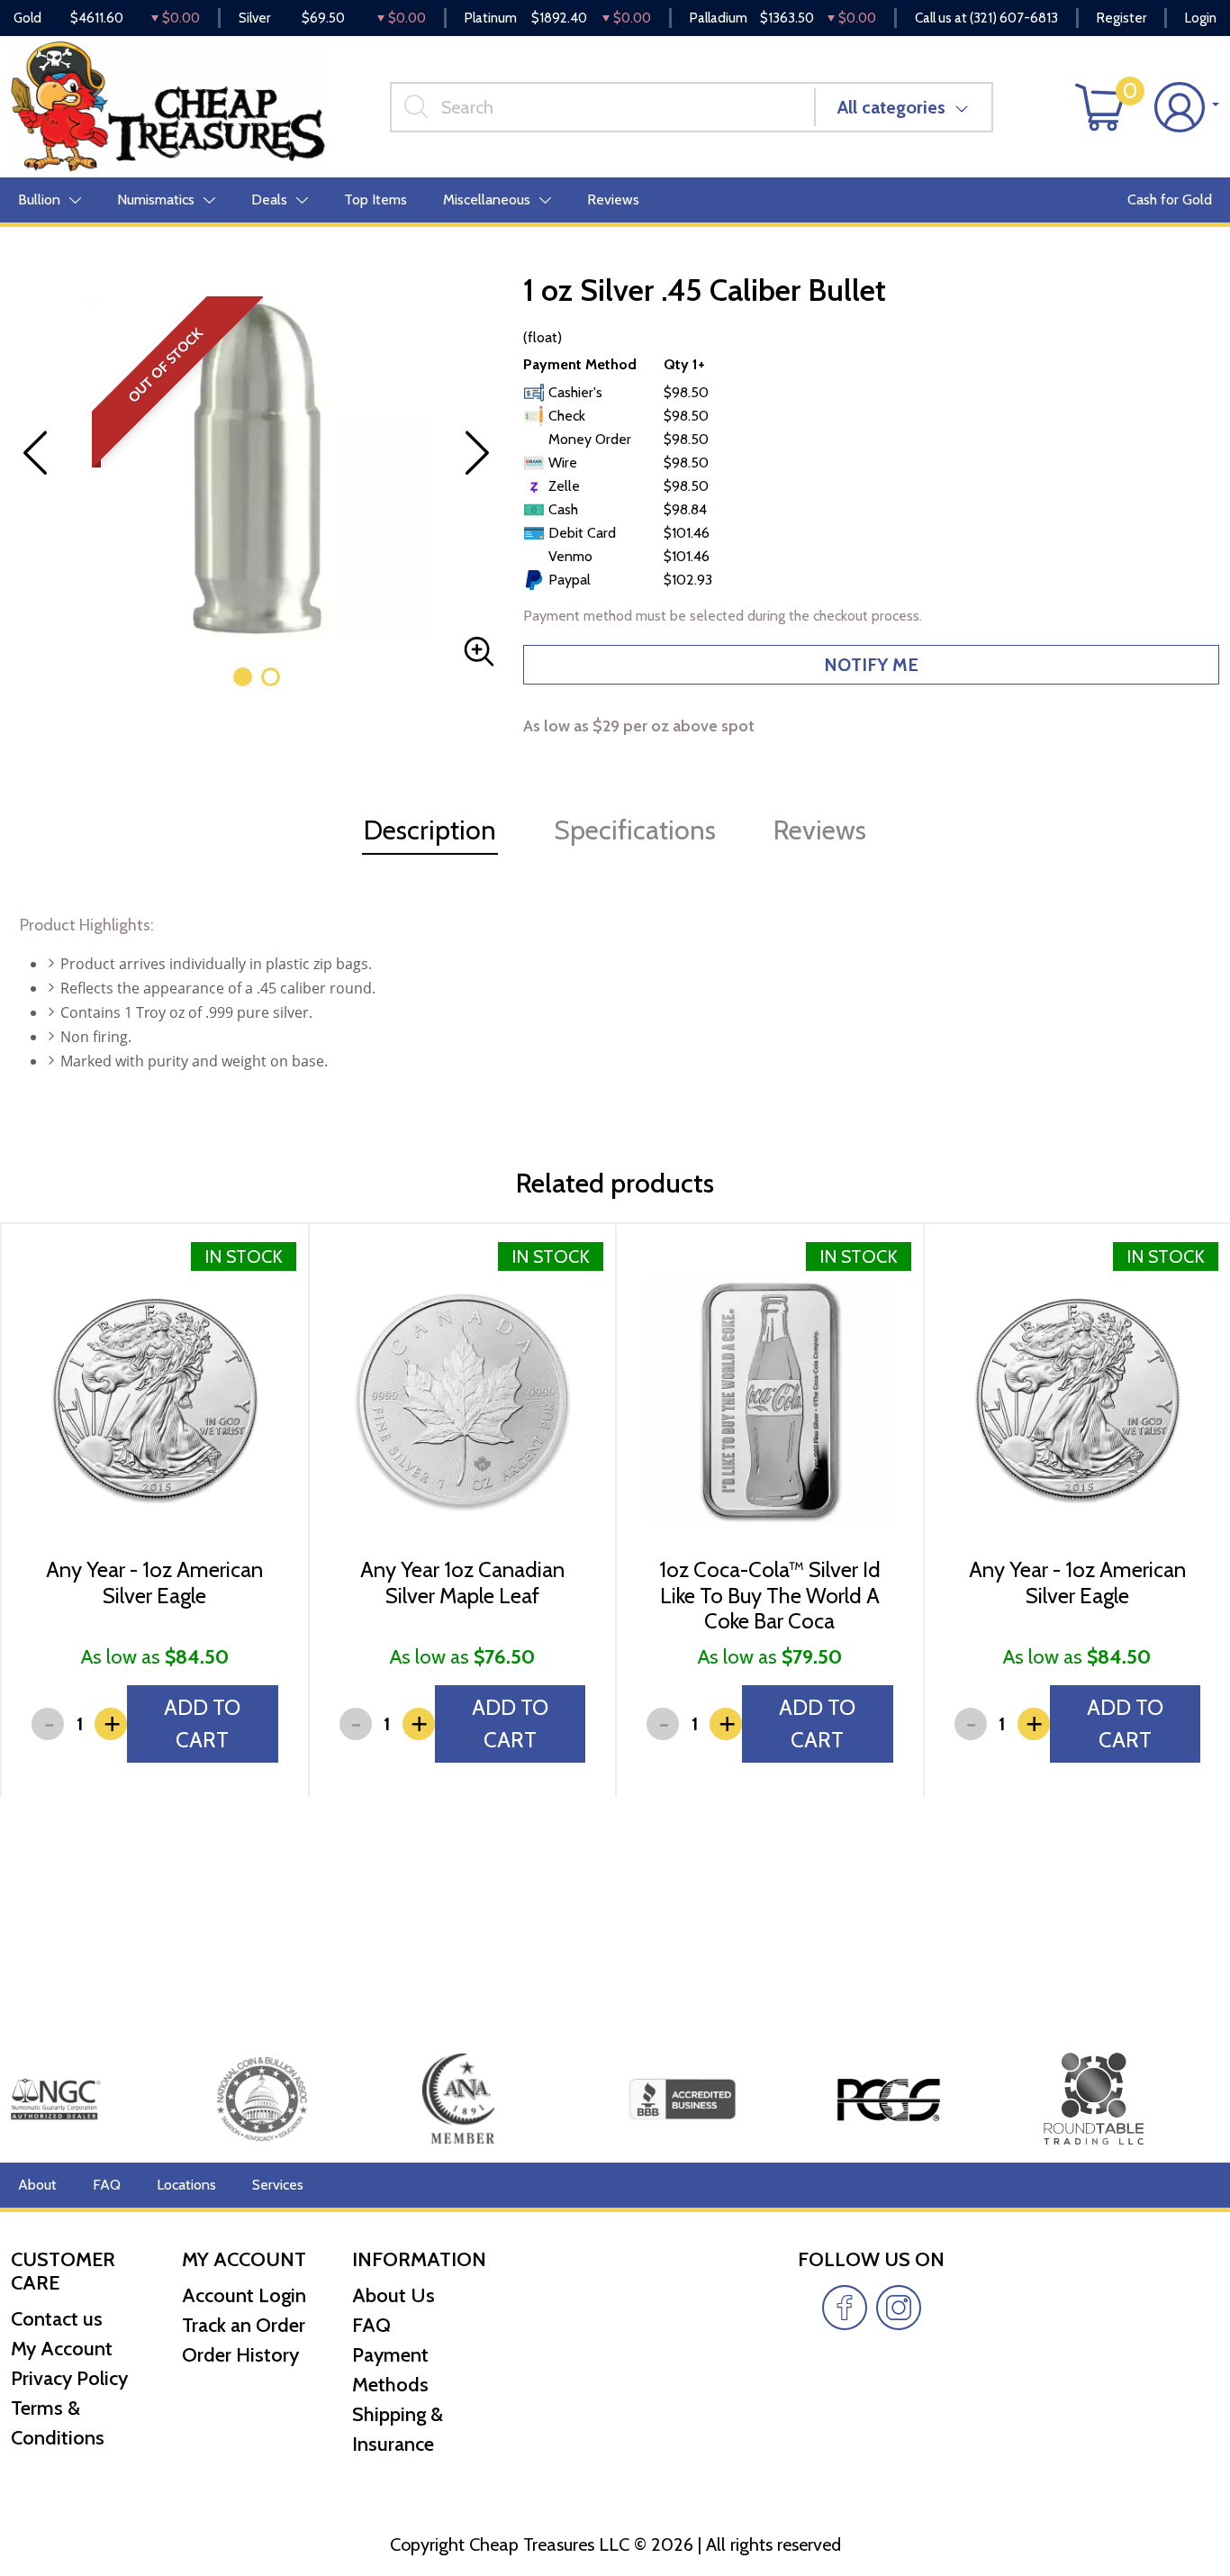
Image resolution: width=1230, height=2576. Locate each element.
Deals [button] (269, 200)
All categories (891, 107)
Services (278, 2185)
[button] (243, 677)
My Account (62, 2349)
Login (1201, 18)
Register (1121, 18)
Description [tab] (430, 830)
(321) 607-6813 (1014, 18)
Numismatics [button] (156, 200)
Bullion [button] (39, 200)
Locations (186, 2185)
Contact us (57, 2319)
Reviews (613, 200)
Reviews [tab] (820, 830)
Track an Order (244, 2325)
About (37, 2185)
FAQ (107, 2185)
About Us (393, 2295)
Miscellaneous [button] (487, 200)
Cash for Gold (1170, 200)
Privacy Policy (69, 2378)
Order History (240, 2355)
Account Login (244, 2295)
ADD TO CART (202, 1723)
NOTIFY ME (871, 665)
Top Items (375, 200)
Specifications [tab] (635, 830)
